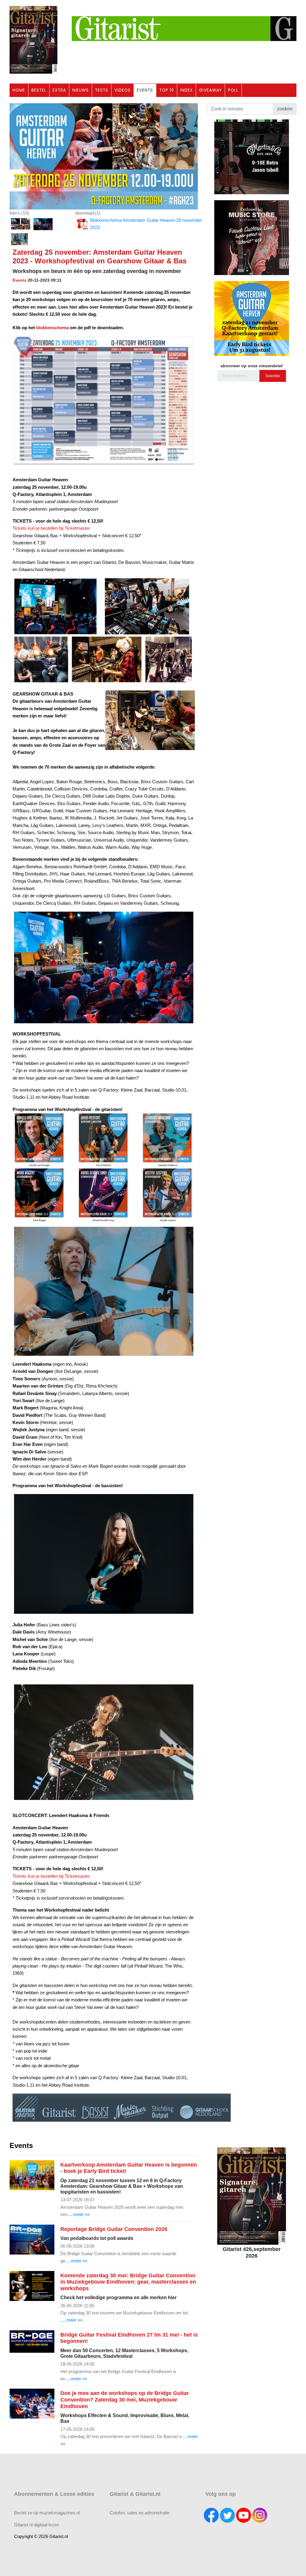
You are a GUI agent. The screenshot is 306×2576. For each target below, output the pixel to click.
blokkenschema (52, 328)
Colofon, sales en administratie (140, 2513)
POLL (233, 90)
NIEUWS (81, 90)
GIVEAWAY (210, 90)
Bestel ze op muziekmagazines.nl (47, 2513)
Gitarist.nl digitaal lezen (36, 2525)
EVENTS (145, 90)
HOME (19, 90)
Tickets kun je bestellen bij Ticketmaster (51, 528)
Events (20, 280)
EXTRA (59, 90)
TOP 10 (167, 90)
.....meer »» (79, 2214)
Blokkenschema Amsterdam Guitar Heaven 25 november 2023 (146, 224)
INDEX (186, 90)
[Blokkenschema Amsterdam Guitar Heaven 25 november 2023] (104, 156)
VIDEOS (123, 90)
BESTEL (39, 90)
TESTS (102, 90)
